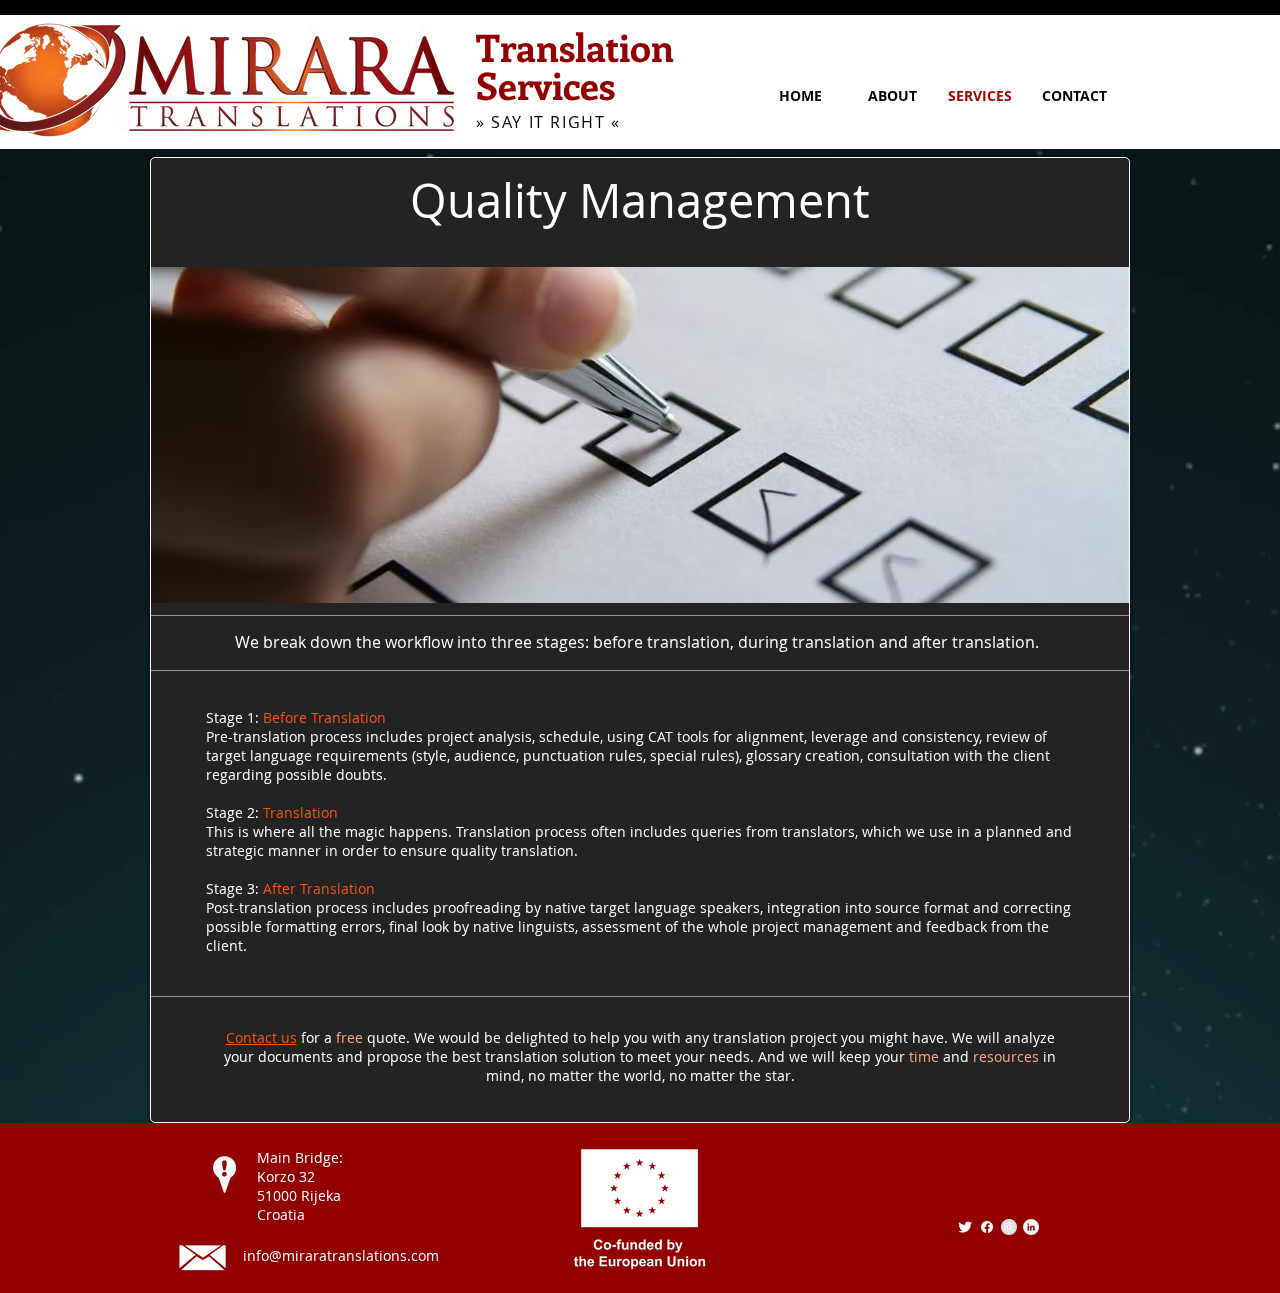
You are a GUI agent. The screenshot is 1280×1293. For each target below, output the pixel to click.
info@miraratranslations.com (341, 1255)
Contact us (261, 1037)
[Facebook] (987, 1227)
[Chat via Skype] (989, 1192)
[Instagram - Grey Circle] (1009, 1227)
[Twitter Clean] (965, 1227)
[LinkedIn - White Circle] (1031, 1227)
